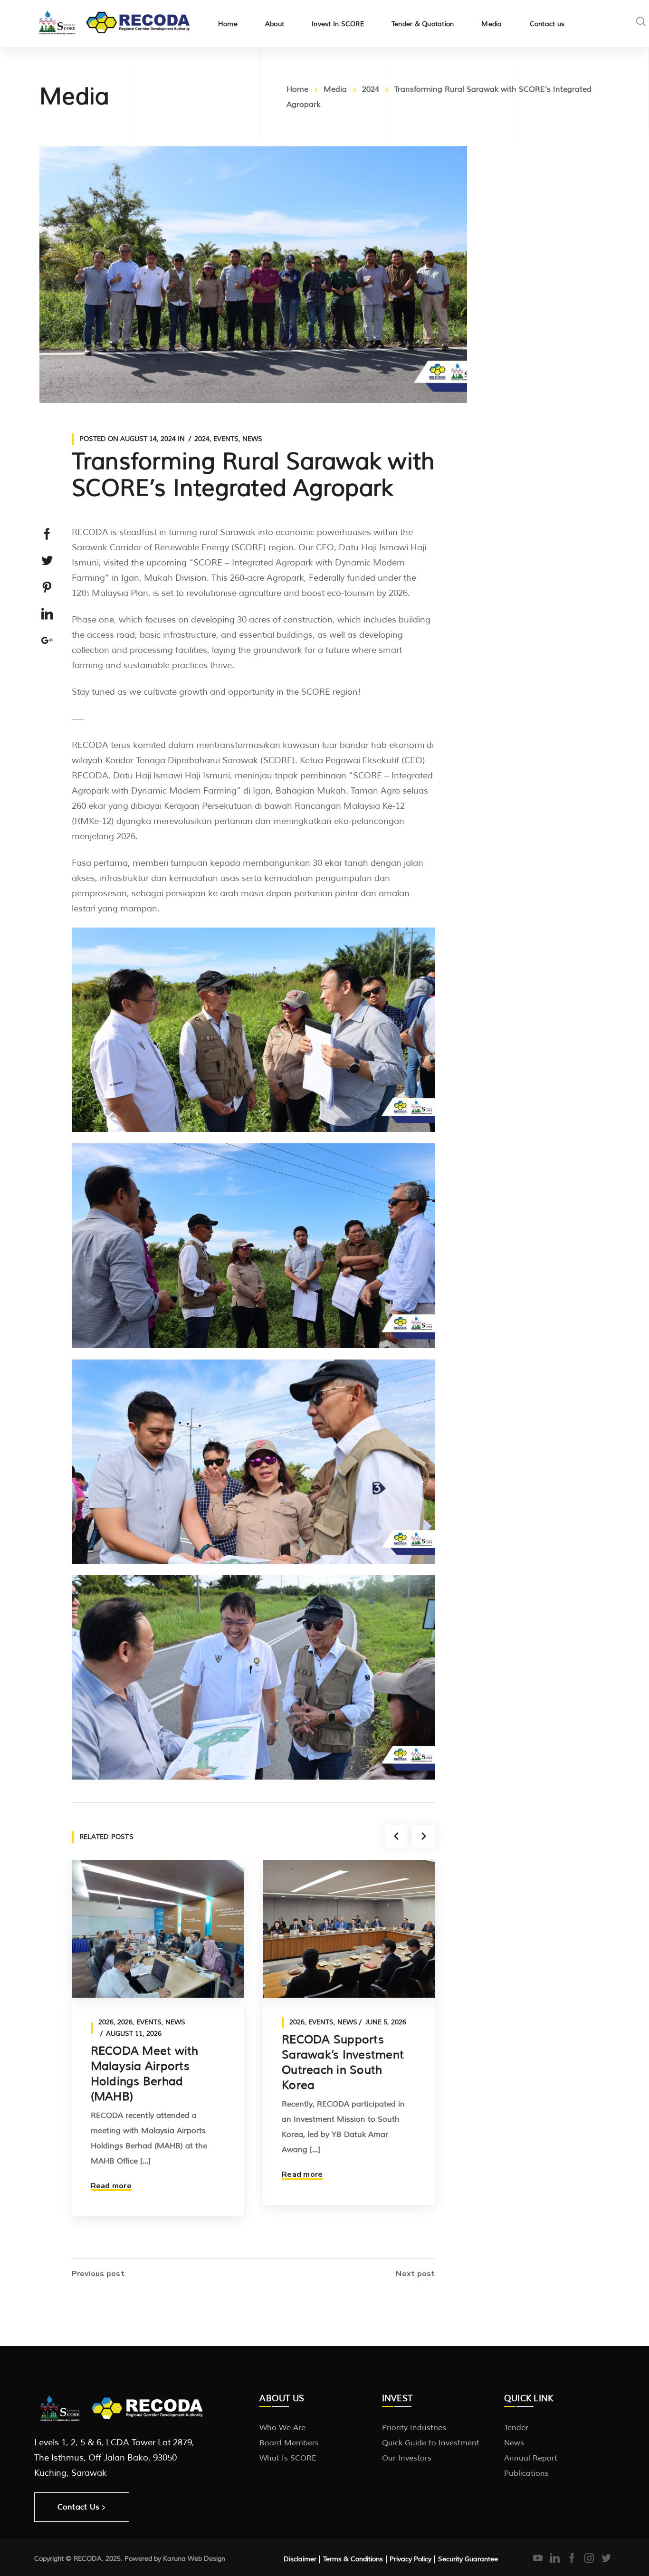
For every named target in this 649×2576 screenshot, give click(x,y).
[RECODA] (115, 21)
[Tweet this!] (47, 561)
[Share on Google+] (47, 641)
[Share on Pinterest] (47, 587)
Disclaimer (300, 2559)
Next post (415, 2274)
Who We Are (282, 2428)
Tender (516, 2428)
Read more (111, 2186)
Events (226, 439)
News (252, 439)
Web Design (206, 2559)
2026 (106, 2022)
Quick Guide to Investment (431, 2443)
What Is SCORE (288, 2458)
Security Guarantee (468, 2559)
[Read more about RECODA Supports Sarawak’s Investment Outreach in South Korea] (349, 1929)
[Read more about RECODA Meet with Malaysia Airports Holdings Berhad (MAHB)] (158, 1929)
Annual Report (531, 2458)
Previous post (98, 2274)
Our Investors (407, 2458)
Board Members (289, 2443)
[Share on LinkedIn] (47, 614)
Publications (526, 2473)
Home (297, 89)
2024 (371, 89)
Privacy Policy (410, 2559)
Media (335, 89)
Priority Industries (414, 2428)
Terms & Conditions (353, 2559)
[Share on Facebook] (47, 534)
